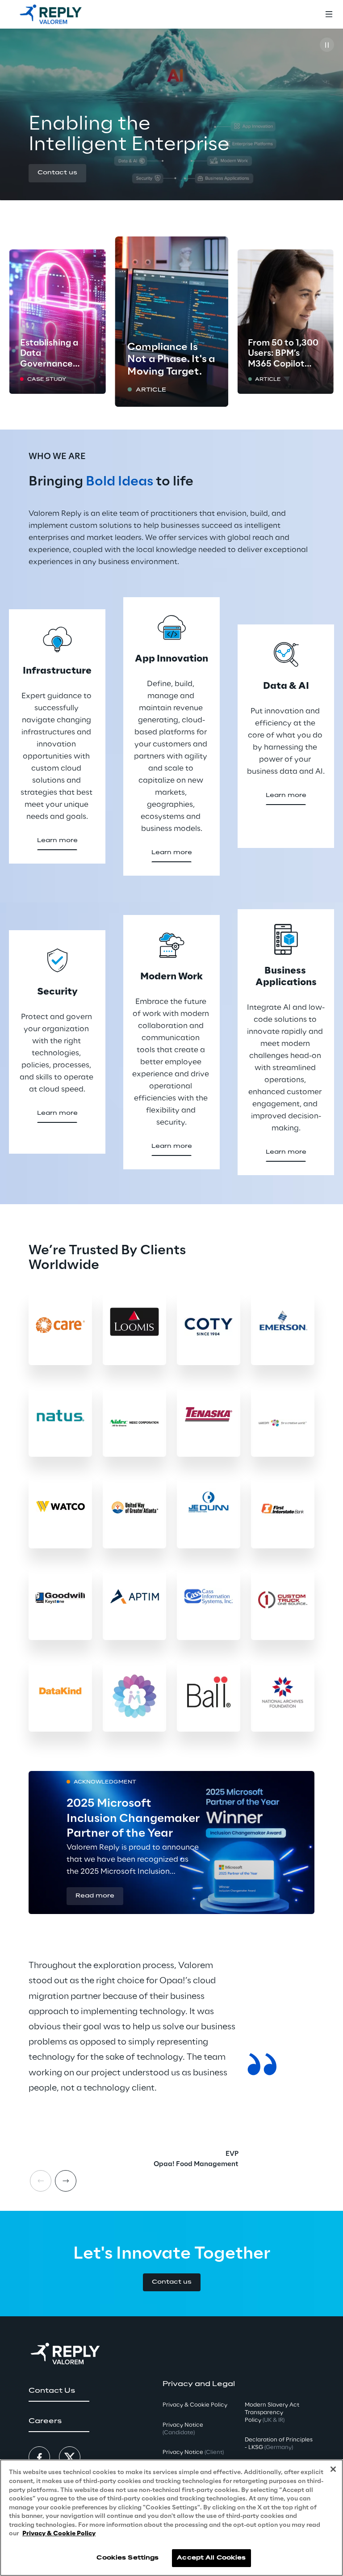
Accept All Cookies (211, 2558)
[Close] (333, 2469)
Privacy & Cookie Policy (59, 2534)
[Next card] (66, 2181)
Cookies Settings (128, 2558)
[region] (171, 2518)
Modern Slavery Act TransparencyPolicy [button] (272, 2413)
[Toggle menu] (329, 14)
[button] (57, 173)
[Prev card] (41, 2181)
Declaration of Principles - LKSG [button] (279, 2444)
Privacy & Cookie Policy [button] (195, 2405)
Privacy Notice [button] (183, 2429)
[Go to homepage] (51, 14)
